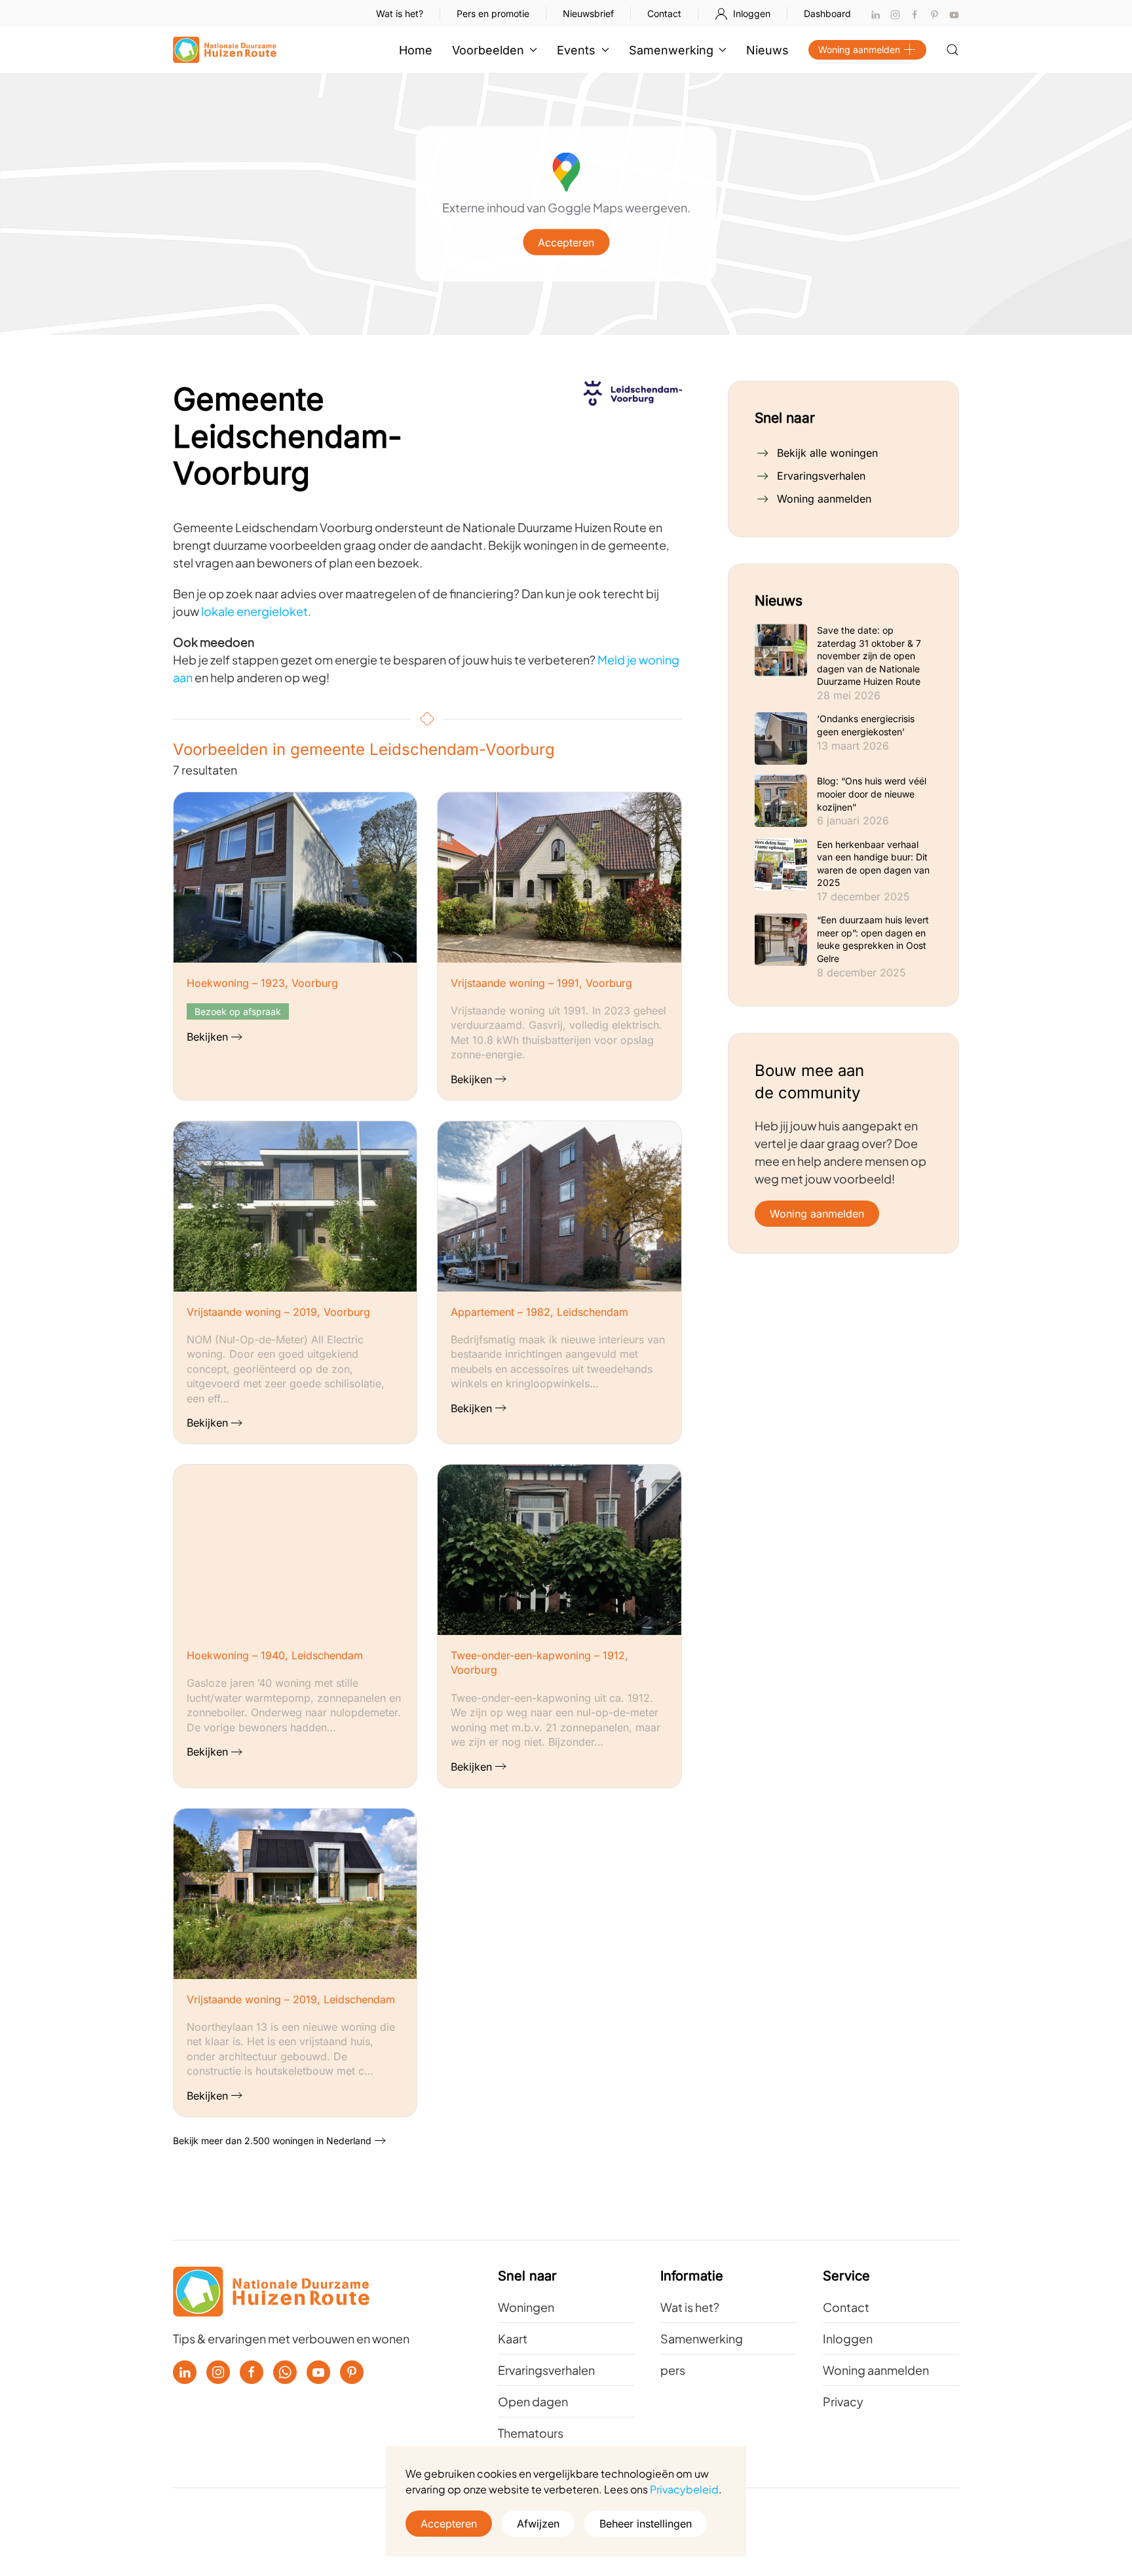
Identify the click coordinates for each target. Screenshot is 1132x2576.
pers (673, 2370)
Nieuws (767, 50)
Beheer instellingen (646, 2524)
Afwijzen (538, 2524)
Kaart (513, 2338)
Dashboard (827, 13)
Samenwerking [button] (671, 50)
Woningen (526, 2307)
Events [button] (576, 50)
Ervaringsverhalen (821, 476)
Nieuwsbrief (588, 13)
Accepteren (566, 242)
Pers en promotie (493, 13)
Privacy (843, 2401)
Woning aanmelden (859, 49)
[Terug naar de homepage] (225, 50)
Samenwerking (702, 2338)
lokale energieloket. (256, 611)
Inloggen (752, 13)
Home (416, 50)
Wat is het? (400, 13)
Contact (664, 13)
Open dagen (533, 2401)
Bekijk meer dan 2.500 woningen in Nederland (272, 2141)
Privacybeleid (684, 2489)
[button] (953, 50)
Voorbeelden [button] (488, 50)
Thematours (531, 2433)
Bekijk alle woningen (827, 453)
